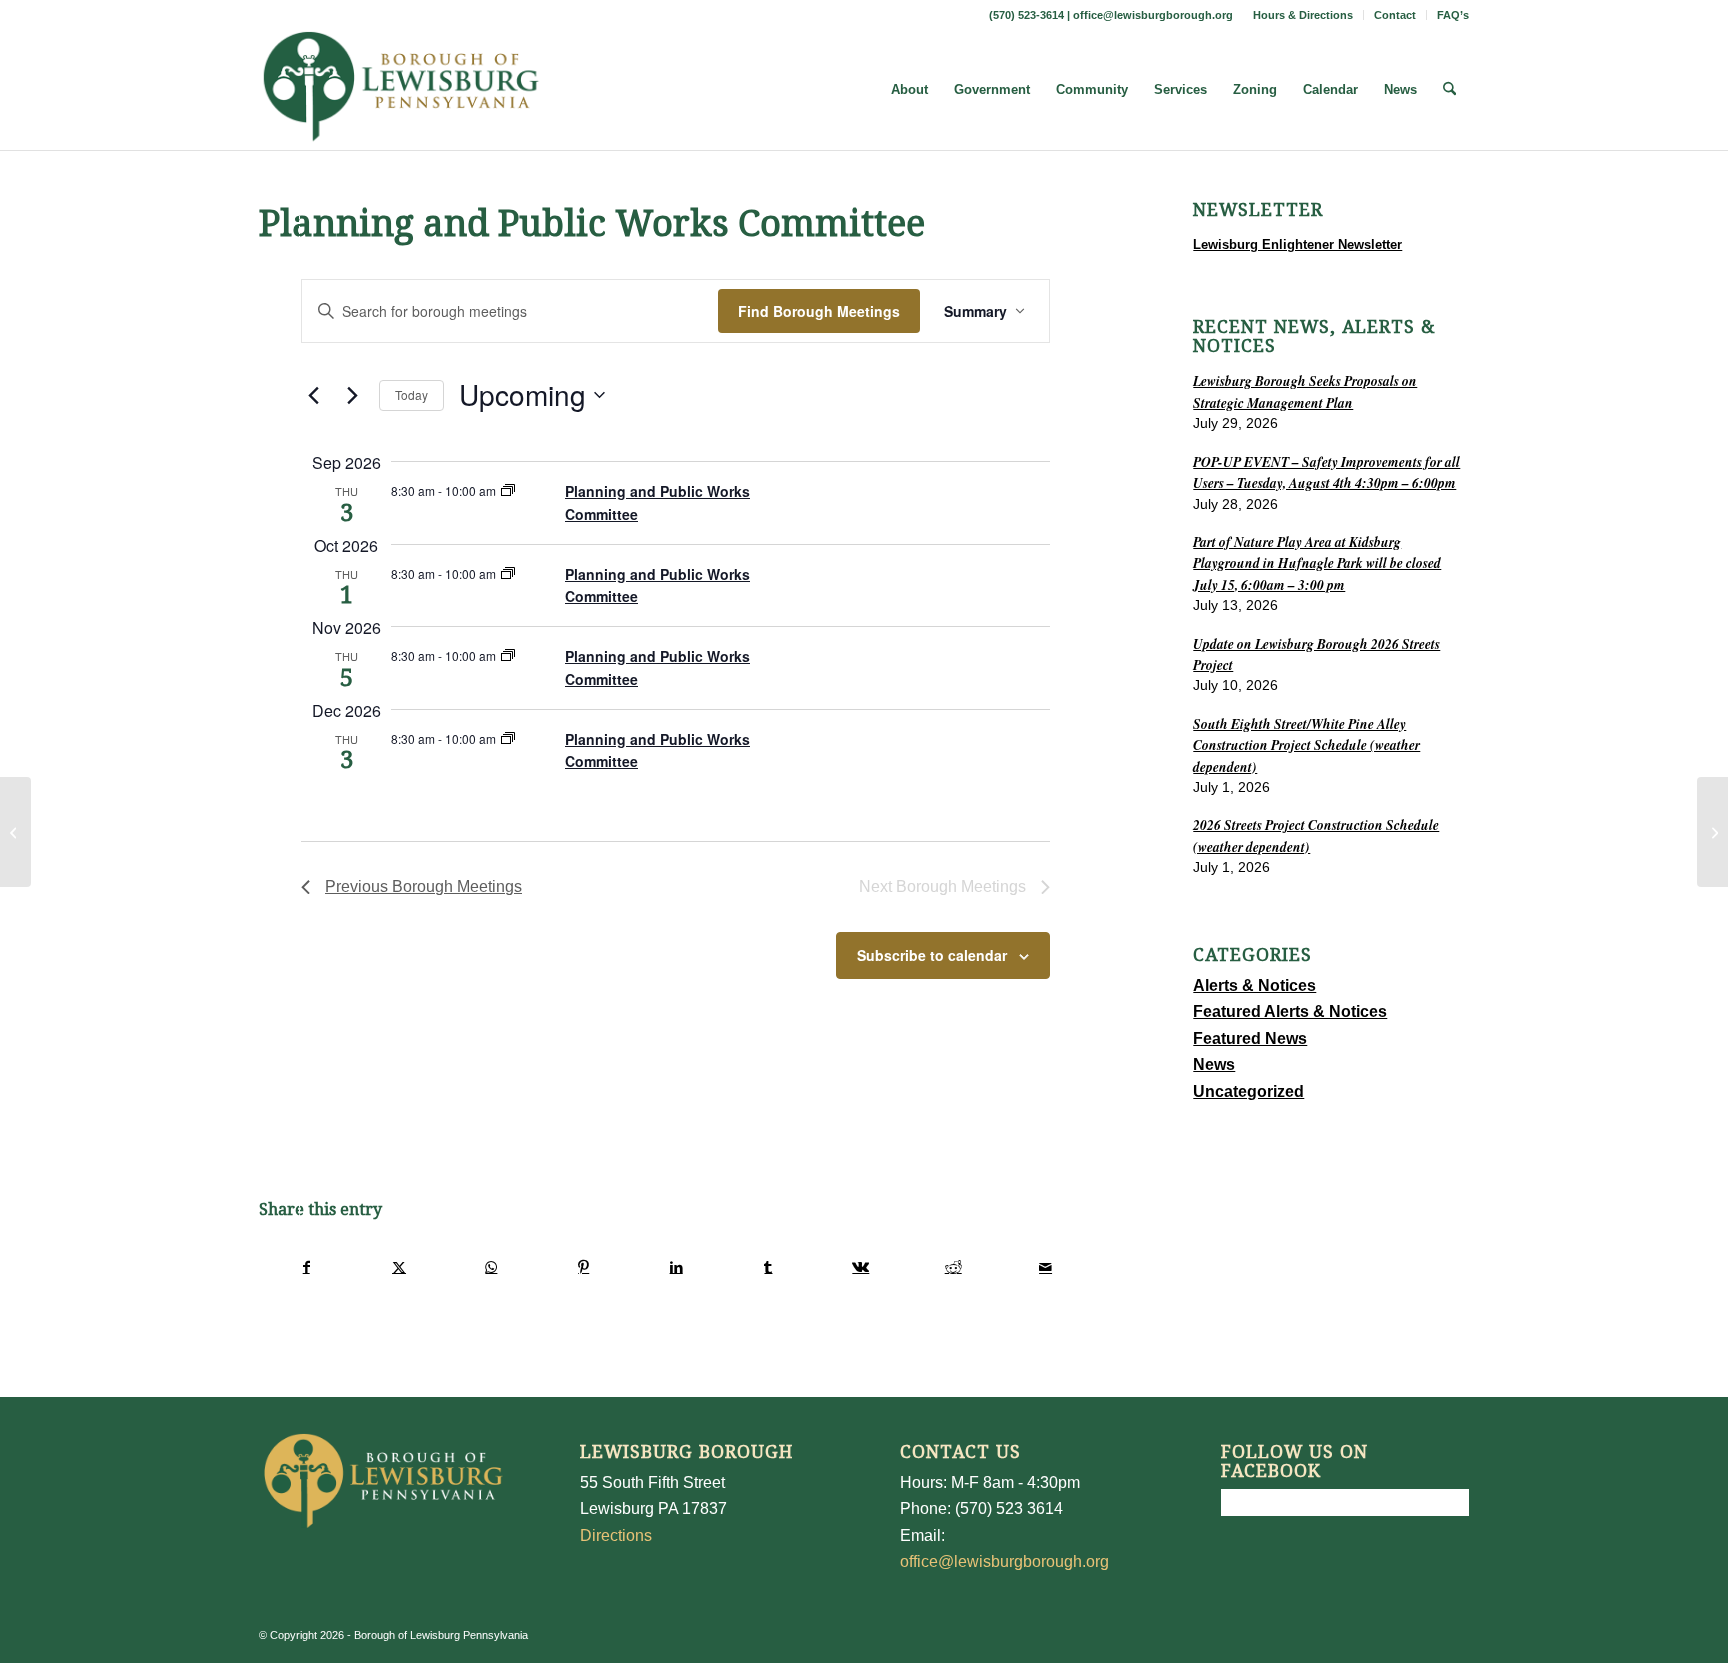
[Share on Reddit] (953, 1267)
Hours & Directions (1303, 15)
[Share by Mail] (1045, 1267)
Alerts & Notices (1254, 985)
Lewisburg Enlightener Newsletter (1297, 244)
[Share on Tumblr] (768, 1267)
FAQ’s (1453, 15)
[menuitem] (1303, 15)
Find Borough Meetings (819, 311)
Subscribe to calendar (932, 955)
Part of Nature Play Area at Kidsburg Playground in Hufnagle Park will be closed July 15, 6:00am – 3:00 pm (1317, 563)
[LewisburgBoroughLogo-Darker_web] (401, 90)
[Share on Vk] (860, 1267)
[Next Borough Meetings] (352, 395)
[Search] (1449, 90)
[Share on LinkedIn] (675, 1267)
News (1214, 1064)
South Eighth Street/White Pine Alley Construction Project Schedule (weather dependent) (1306, 745)
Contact (1395, 15)
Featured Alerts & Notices (1290, 1011)
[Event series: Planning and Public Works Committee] (508, 491)
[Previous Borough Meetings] (313, 395)
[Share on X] (398, 1267)
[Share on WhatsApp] (491, 1267)
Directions (616, 1535)
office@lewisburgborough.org (1153, 15)
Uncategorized (1248, 1091)
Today (411, 394)
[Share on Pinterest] (583, 1267)
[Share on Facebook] (306, 1267)
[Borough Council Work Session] (15, 832)
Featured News (1250, 1038)
